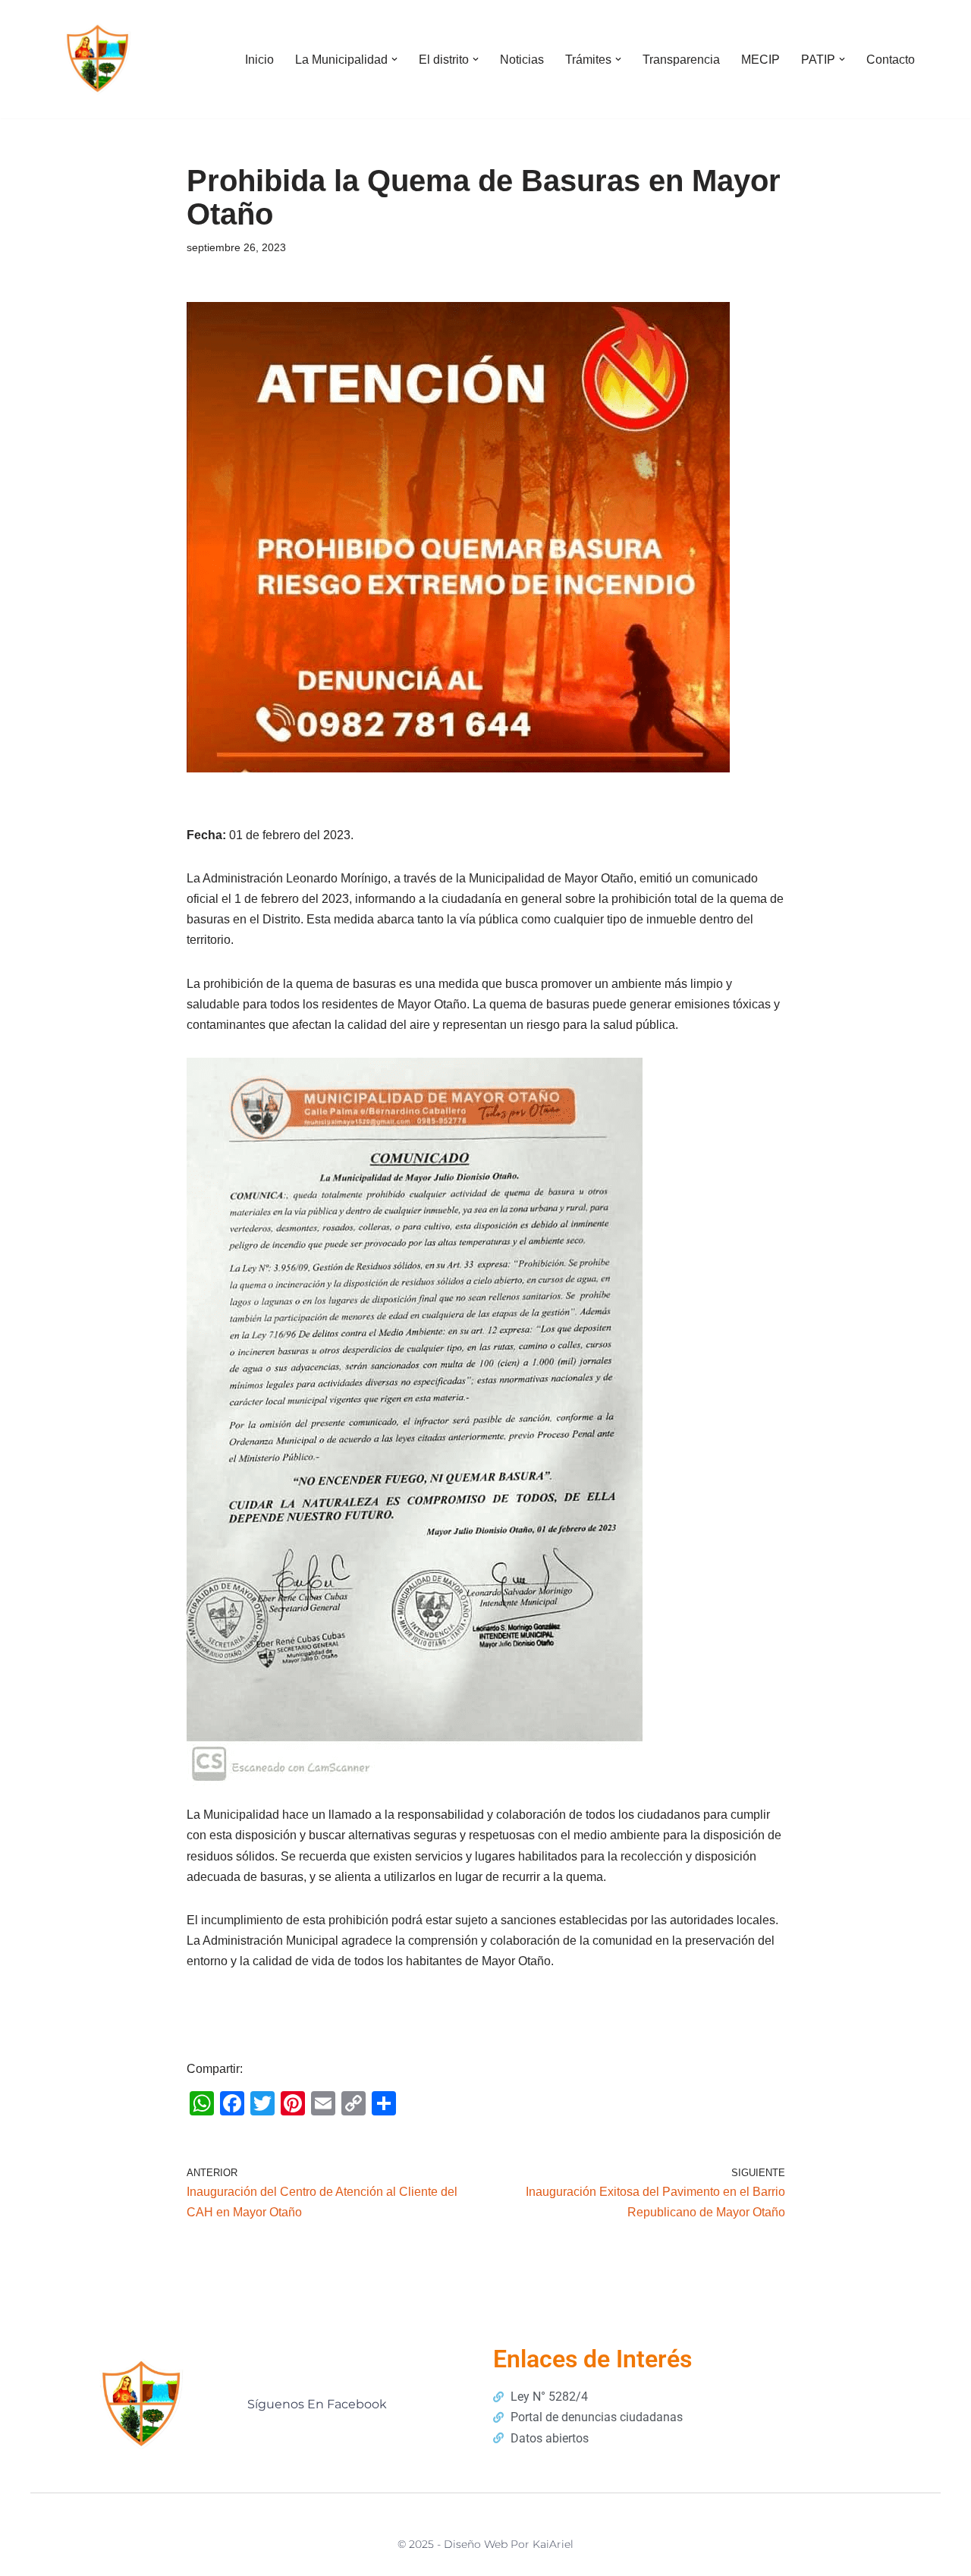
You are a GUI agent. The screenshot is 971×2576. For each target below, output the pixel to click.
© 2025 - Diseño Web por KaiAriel (485, 2544)
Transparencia (681, 60)
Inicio (259, 60)
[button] (394, 59)
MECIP (760, 60)
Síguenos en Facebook (317, 2404)
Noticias (522, 60)
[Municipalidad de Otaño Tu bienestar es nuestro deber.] (99, 59)
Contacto (891, 60)
